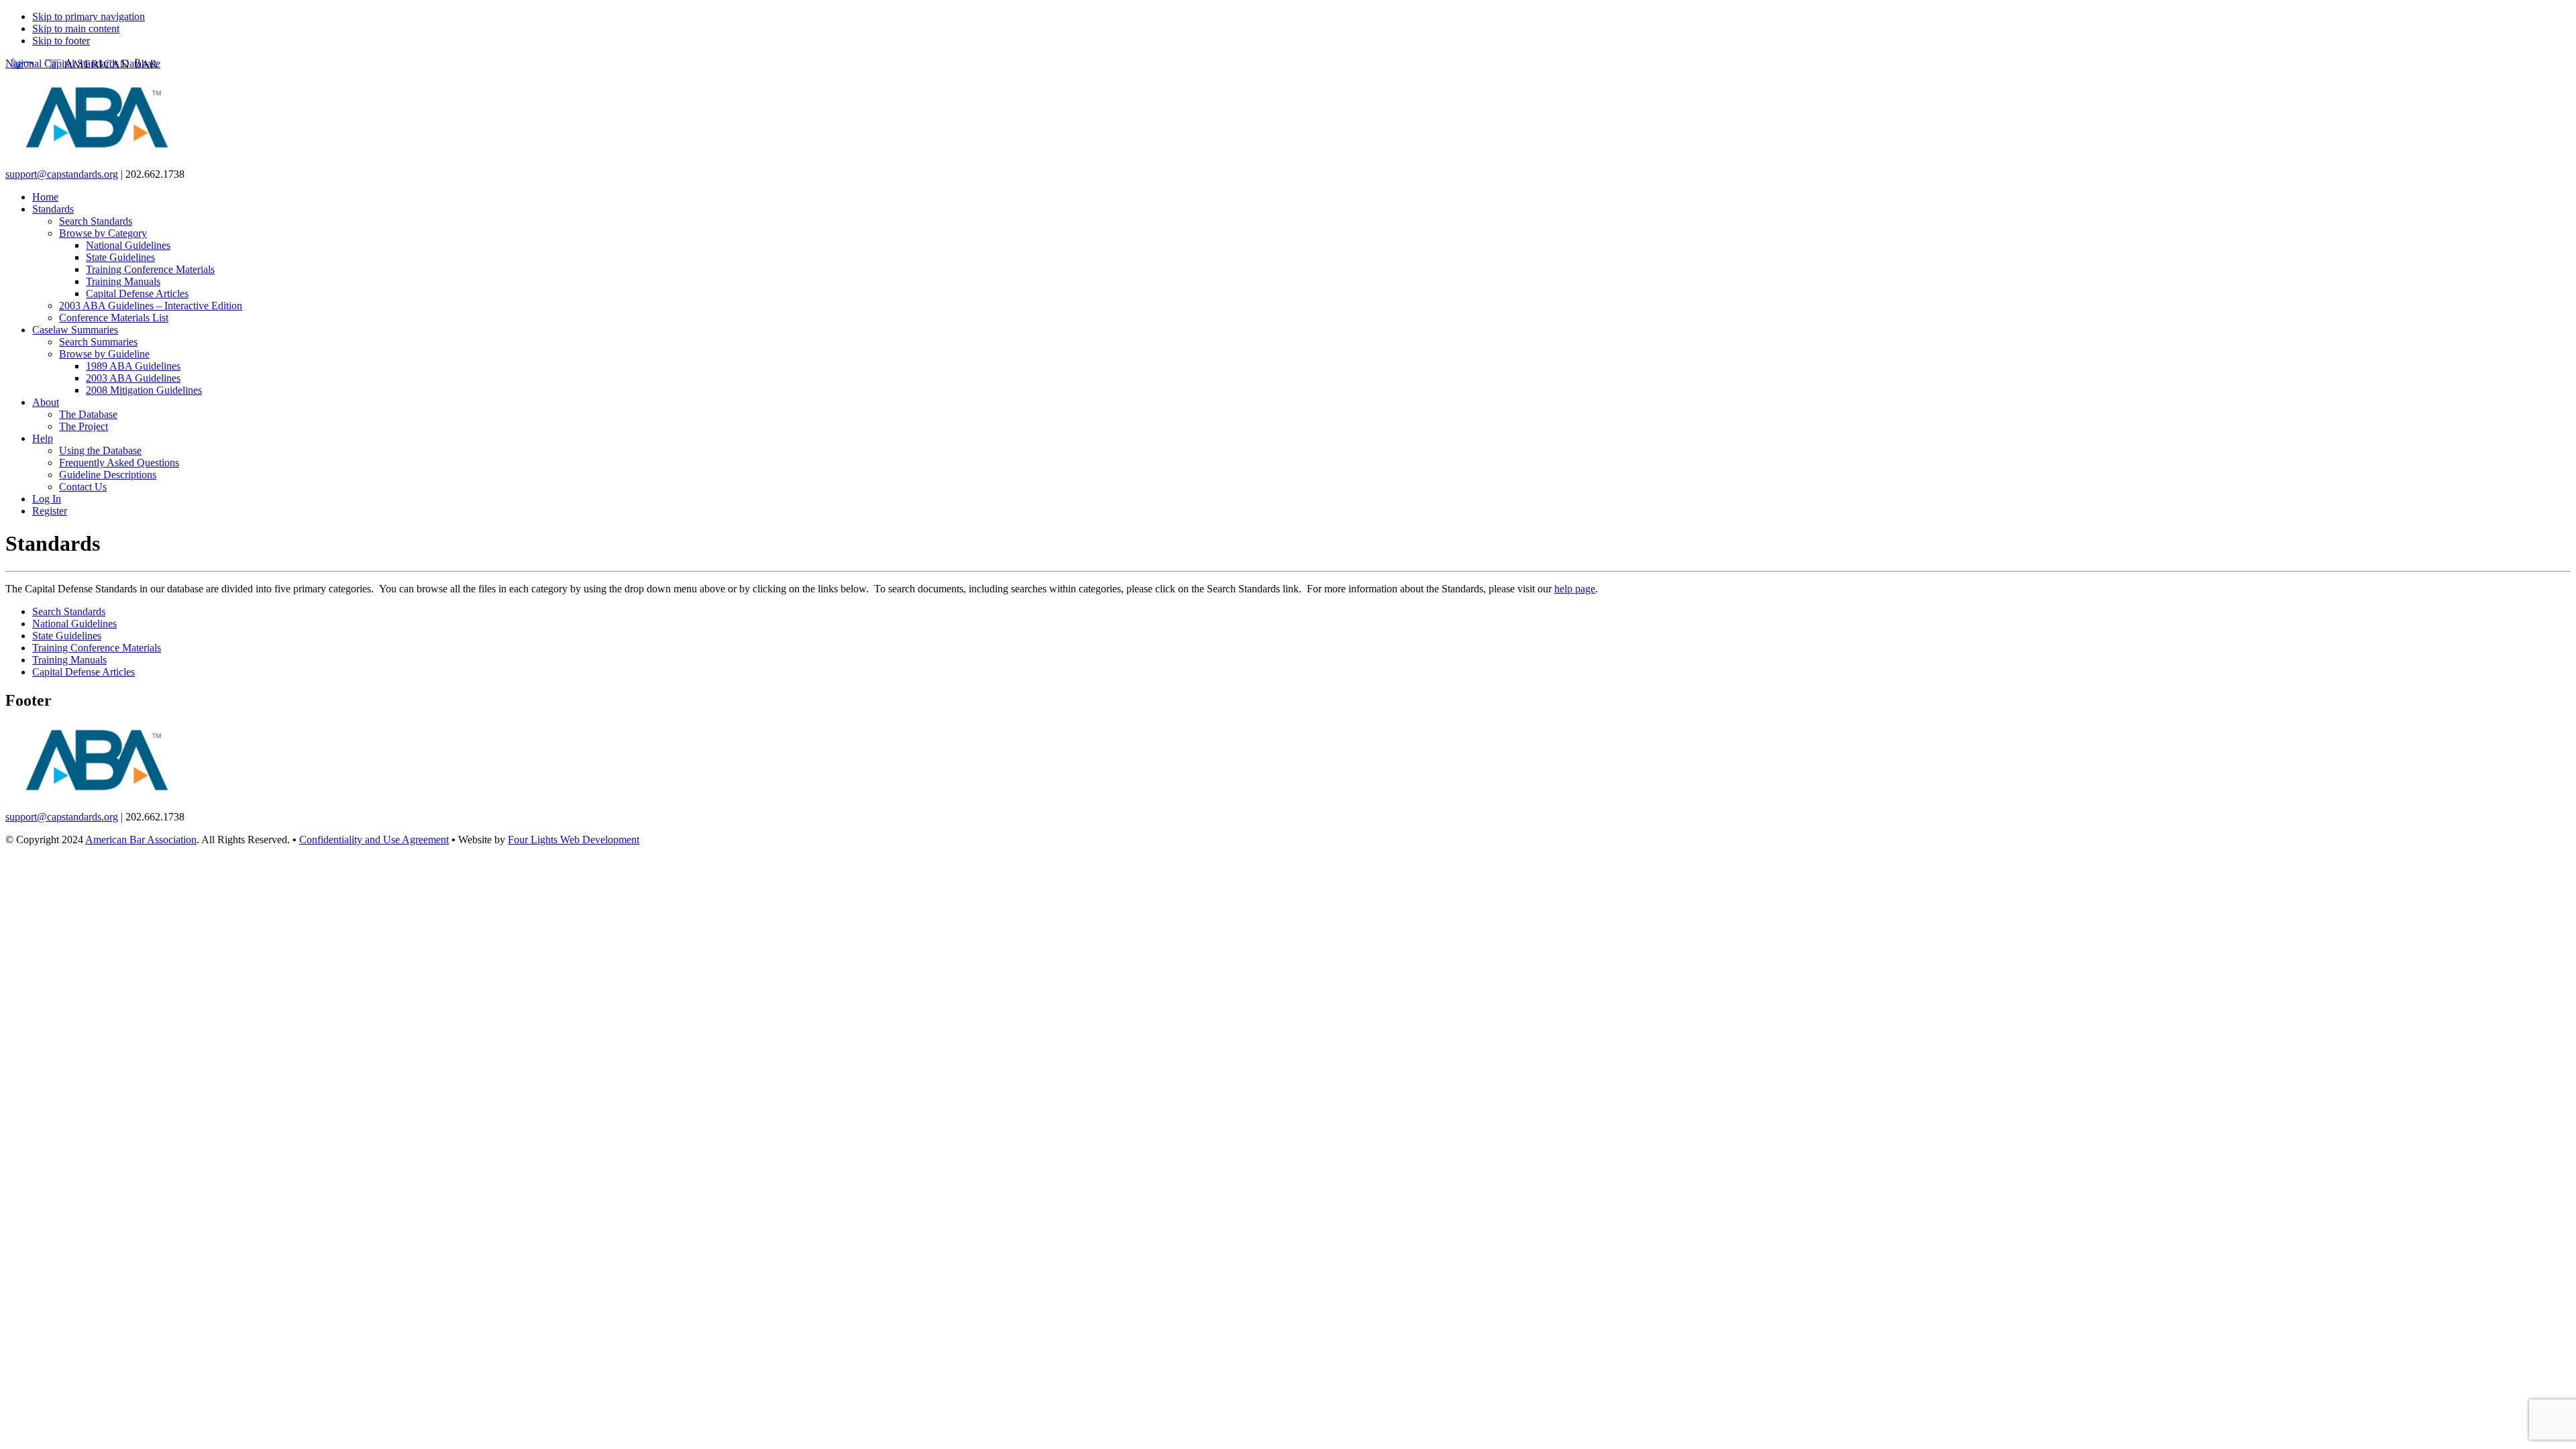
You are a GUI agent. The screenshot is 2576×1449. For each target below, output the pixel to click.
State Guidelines (67, 636)
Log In (47, 499)
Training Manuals (69, 660)
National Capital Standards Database (83, 63)
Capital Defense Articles (84, 672)
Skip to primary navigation (89, 16)
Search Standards (69, 611)
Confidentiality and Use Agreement (374, 840)
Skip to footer (61, 41)
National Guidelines (74, 624)
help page (1575, 589)
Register (50, 511)
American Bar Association (141, 840)
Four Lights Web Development (574, 840)
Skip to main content (76, 29)
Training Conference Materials (97, 648)
